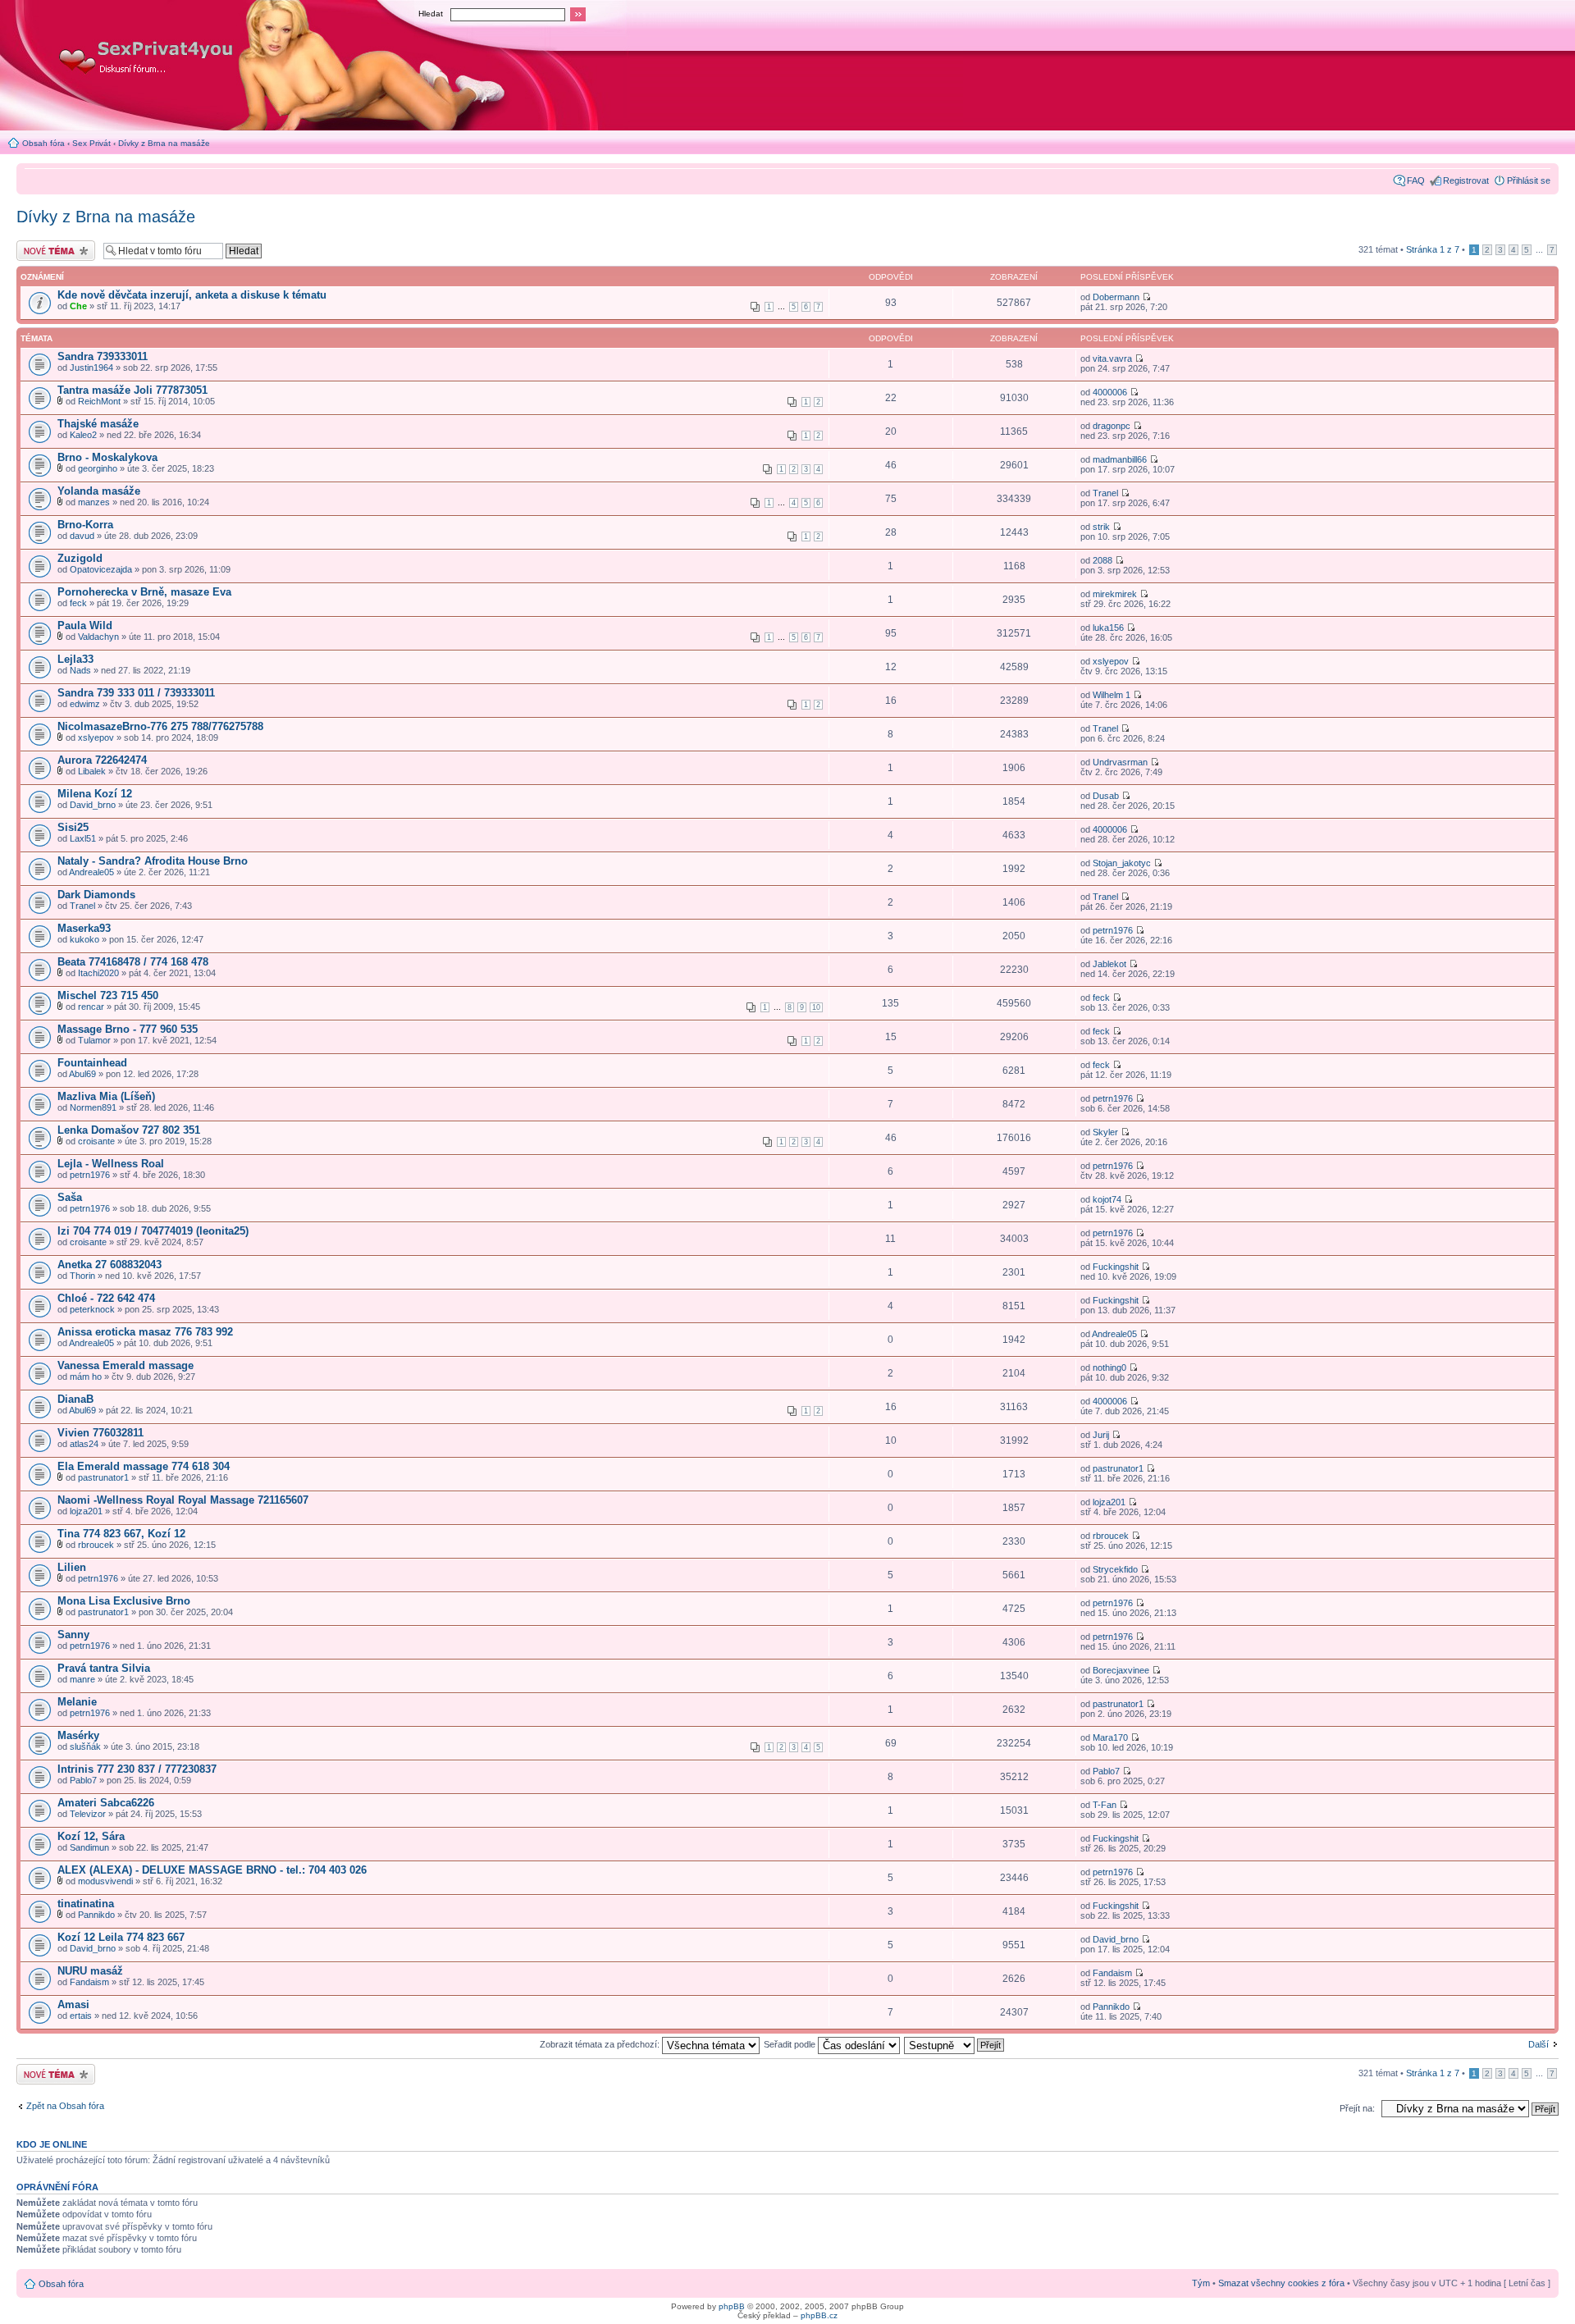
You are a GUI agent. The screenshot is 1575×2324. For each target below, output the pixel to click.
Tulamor (94, 1040)
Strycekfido (1115, 1569)
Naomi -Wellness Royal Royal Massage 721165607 (183, 1500)
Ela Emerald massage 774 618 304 (144, 1466)
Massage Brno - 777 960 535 (128, 1029)
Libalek (92, 771)
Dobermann (1116, 297)
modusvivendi (105, 1881)
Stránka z (1433, 249)
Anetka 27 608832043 (110, 1265)
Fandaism (89, 1982)
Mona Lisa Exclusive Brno (124, 1601)
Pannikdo (96, 1915)
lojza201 (86, 1511)
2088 (1102, 560)
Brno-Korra (85, 525)
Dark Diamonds (96, 895)
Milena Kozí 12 (95, 794)
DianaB (75, 1399)
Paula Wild (85, 626)
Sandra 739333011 (103, 356)
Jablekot (1109, 964)
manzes (94, 502)
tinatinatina (86, 1904)
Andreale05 (91, 872)
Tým (1201, 2283)
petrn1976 (1113, 930)
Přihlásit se (1529, 180)
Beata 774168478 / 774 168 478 (133, 962)
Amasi (73, 2004)
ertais (81, 2016)
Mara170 (1110, 1737)
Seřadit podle (791, 2044)
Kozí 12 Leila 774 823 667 (121, 1937)
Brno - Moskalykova (107, 457)
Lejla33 (75, 659)
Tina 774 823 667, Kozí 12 (121, 1534)
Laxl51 (83, 838)
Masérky (78, 1735)
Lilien (72, 1567)
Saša (70, 1197)
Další (1538, 2044)
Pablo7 (83, 1780)
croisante (96, 1141)
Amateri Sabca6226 (106, 1803)
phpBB (732, 2306)
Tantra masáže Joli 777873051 (132, 390)
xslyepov (1111, 661)
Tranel (1105, 493)
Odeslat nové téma (54, 245)
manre (82, 1679)
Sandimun (89, 1847)
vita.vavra (1112, 358)
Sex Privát (91, 143)
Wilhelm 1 (1112, 695)
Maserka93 (84, 928)
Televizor (88, 1814)
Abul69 (82, 1074)
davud (82, 536)
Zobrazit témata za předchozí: (601, 2044)
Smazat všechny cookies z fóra (1281, 2283)
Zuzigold (80, 558)
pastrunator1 (103, 1477)
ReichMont (99, 401)
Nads (80, 670)
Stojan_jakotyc (1122, 863)
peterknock (92, 1309)
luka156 (1108, 628)
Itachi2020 (98, 973)
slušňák (85, 1746)
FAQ (1416, 180)
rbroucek (96, 1545)
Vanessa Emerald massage (126, 1365)
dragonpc (1112, 426)
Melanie (77, 1702)
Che (78, 306)
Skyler (1105, 1132)
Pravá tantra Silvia (104, 1668)
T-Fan (1105, 1805)
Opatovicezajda (101, 569)
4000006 (1110, 392)
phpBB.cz (819, 2315)
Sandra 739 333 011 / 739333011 (136, 693)
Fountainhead (92, 1063)
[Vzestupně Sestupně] (955, 2044)
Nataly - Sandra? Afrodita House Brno (153, 861)
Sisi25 (73, 827)
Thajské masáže (98, 424)
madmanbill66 (1120, 459)
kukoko (84, 939)
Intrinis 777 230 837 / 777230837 (137, 1769)
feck (78, 603)
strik (1101, 527)
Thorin (82, 1276)
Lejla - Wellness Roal (111, 1164)
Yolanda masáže (99, 491)
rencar (91, 1007)
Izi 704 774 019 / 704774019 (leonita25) (153, 1231)
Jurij (1101, 1435)
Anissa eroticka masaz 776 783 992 (145, 1332)
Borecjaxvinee (1121, 1670)
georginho (98, 468)
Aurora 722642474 (102, 760)
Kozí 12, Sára (91, 1836)
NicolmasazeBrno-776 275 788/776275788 (160, 726)
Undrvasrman (1120, 762)
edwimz (85, 704)
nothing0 (1109, 1367)
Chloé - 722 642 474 (106, 1298)
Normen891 (93, 1107)
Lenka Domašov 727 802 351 (129, 1130)
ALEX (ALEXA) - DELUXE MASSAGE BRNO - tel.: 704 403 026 (212, 1870)
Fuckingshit (1116, 1267)
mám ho (86, 1377)
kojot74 (1107, 1199)
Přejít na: (1357, 2108)
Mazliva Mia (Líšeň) (106, 1096)
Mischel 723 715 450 (108, 995)
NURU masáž (90, 1971)
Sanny (73, 1635)
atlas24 (84, 1444)
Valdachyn (98, 637)
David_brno (93, 805)
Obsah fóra (43, 143)
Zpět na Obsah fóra (65, 2106)
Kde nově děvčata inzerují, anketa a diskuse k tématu (192, 295)
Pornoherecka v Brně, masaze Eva (144, 592)
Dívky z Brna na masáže (164, 143)
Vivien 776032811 (100, 1433)
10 (816, 1007)
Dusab (1106, 796)
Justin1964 (91, 368)
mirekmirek (1115, 594)
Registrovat (1466, 180)
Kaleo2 (83, 435)
